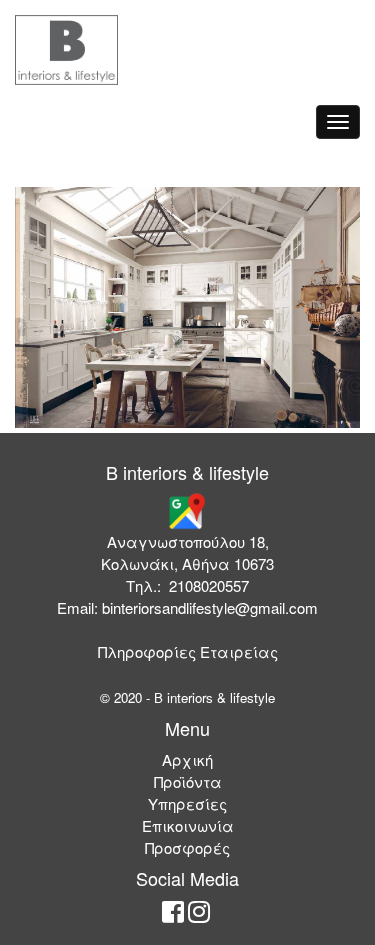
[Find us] (186, 509)
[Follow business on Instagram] (199, 915)
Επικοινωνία (188, 825)
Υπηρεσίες (187, 803)
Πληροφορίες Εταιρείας (188, 651)
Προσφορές (187, 847)
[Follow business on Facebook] (173, 915)
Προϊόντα (188, 781)
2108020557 (209, 585)
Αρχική (187, 759)
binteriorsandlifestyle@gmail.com (210, 607)
